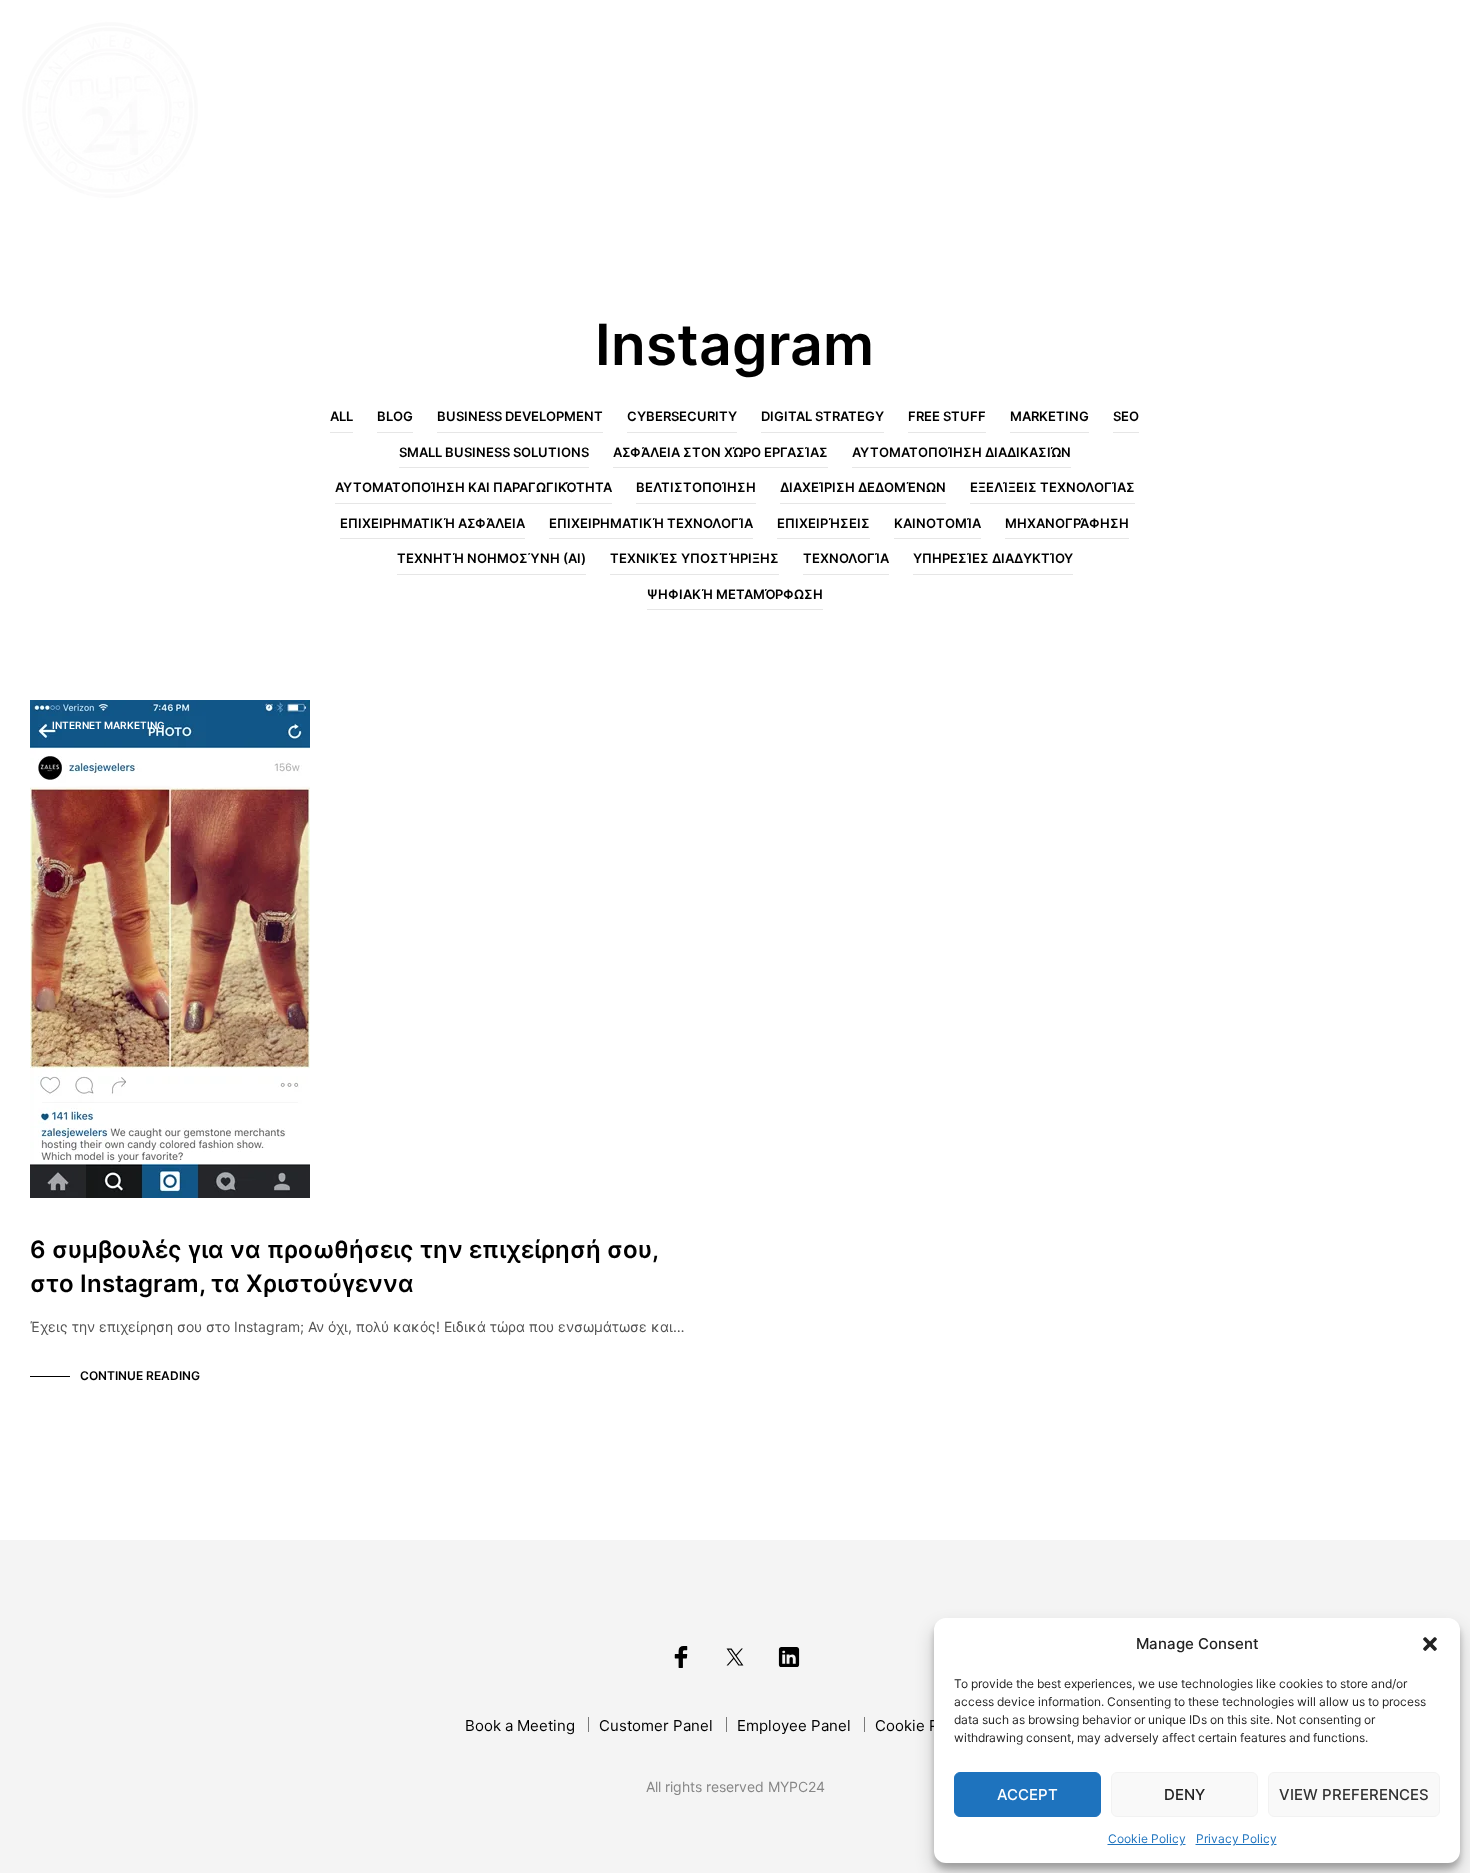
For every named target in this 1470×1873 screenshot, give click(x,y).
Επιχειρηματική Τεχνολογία (651, 523)
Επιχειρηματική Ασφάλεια (432, 523)
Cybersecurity (682, 416)
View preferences (1354, 1794)
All (341, 416)
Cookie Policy (1147, 1838)
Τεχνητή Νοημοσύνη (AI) (491, 558)
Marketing (1049, 416)
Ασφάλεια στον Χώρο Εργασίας (720, 452)
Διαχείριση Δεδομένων (863, 487)
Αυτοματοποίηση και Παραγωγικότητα (473, 487)
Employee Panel (794, 1725)
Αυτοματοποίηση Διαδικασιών (961, 452)
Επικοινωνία (1327, 111)
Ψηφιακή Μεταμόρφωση (735, 594)
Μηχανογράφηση (1067, 523)
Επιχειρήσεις (823, 523)
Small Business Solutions (494, 452)
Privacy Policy (1236, 1838)
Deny (1184, 1794)
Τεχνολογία (846, 558)
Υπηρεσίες (1123, 111)
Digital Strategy (822, 416)
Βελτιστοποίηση (696, 487)
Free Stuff (947, 416)
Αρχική (834, 111)
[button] (1430, 1644)
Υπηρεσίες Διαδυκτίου (993, 558)
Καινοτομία (937, 523)
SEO (1126, 416)
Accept (1027, 1794)
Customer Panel (656, 1725)
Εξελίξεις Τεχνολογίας (1052, 487)
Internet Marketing (108, 725)
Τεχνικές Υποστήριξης (694, 558)
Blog (1222, 111)
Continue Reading (140, 1375)
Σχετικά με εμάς (971, 111)
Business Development (520, 416)
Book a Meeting (520, 1725)
